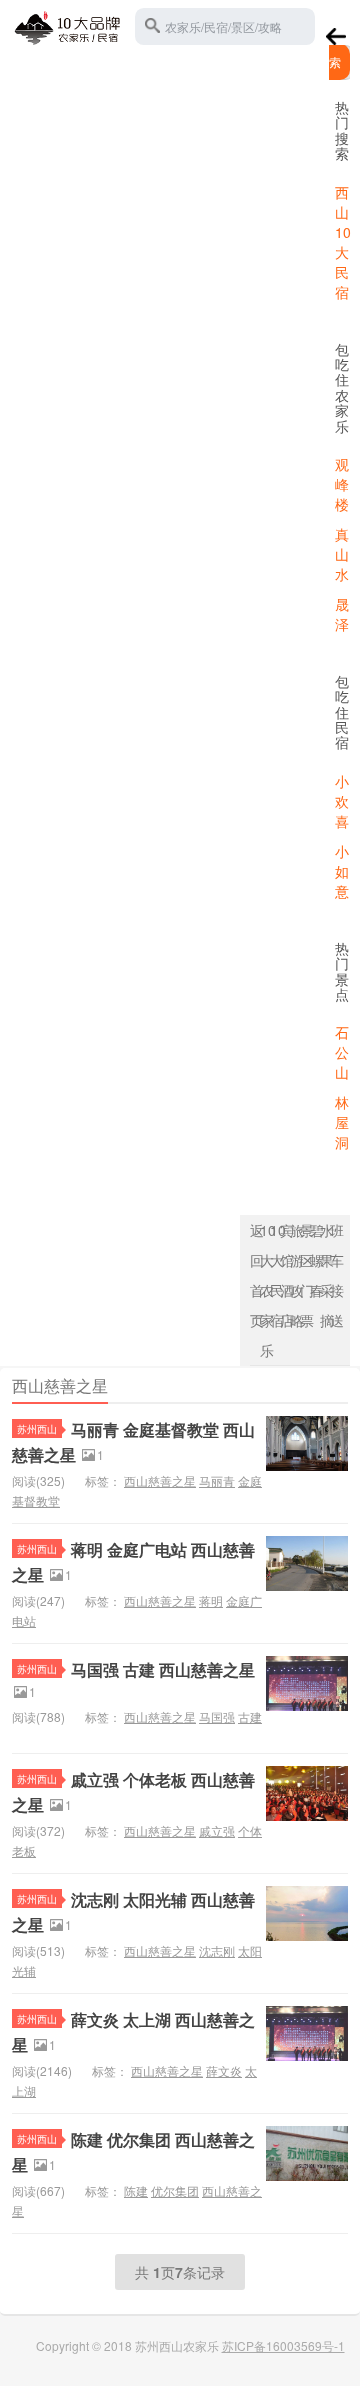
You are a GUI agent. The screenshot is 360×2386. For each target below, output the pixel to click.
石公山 (342, 1052)
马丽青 (217, 1480)
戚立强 (217, 1830)
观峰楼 (342, 484)
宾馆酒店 (285, 1275)
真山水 (342, 554)
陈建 (136, 2190)
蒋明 (211, 1600)
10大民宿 (275, 1275)
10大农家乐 (265, 1290)
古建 (250, 1716)
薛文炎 (224, 2070)
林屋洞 (342, 1122)
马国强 (217, 1716)
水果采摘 (325, 1275)
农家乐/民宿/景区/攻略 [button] (223, 26)
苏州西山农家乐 (67, 24)
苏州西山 (37, 1428)
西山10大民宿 (343, 242)
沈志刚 (217, 1950)
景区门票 (305, 1275)
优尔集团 (175, 2190)
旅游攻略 (295, 1275)
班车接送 (335, 1275)
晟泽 (342, 614)
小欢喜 (342, 801)
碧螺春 (315, 1260)
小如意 (342, 871)
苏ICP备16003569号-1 (283, 2345)
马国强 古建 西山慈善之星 (163, 1669)
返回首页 (255, 1275)
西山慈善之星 (160, 1480)
